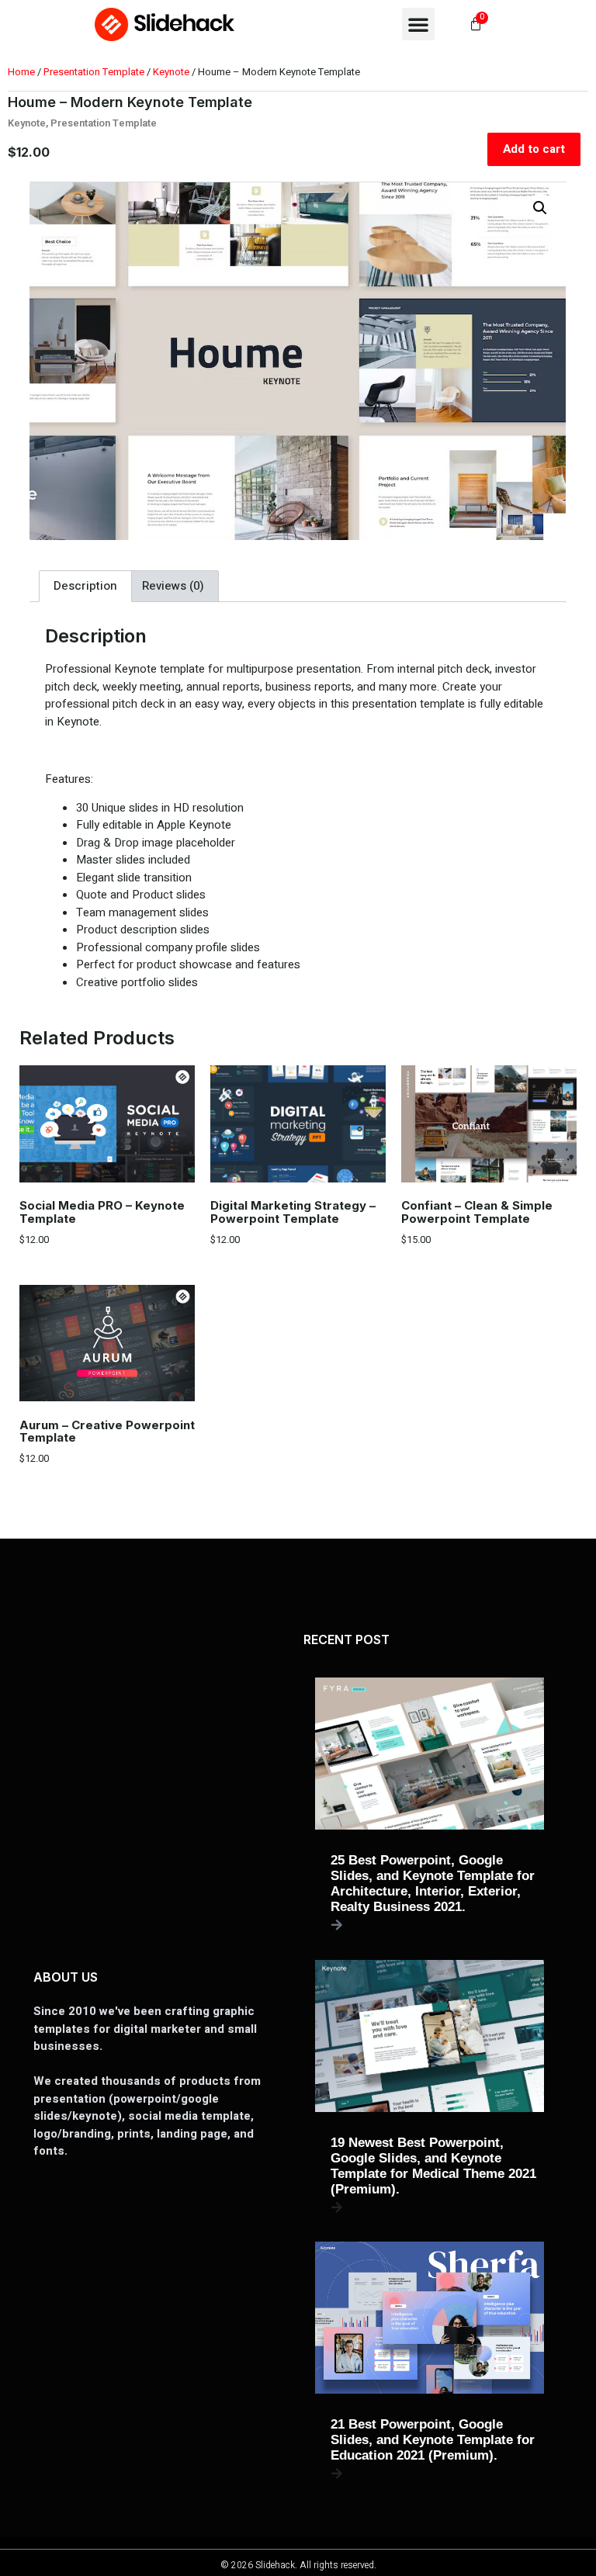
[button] (418, 24)
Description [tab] (85, 586)
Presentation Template (94, 72)
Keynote (171, 72)
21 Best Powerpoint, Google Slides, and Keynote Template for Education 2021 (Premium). (433, 2440)
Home (21, 72)
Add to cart (534, 149)
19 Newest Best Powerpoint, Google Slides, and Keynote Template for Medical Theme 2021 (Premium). (433, 2166)
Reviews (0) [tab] (173, 586)
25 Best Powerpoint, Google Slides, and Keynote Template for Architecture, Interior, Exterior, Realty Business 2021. (433, 1884)
